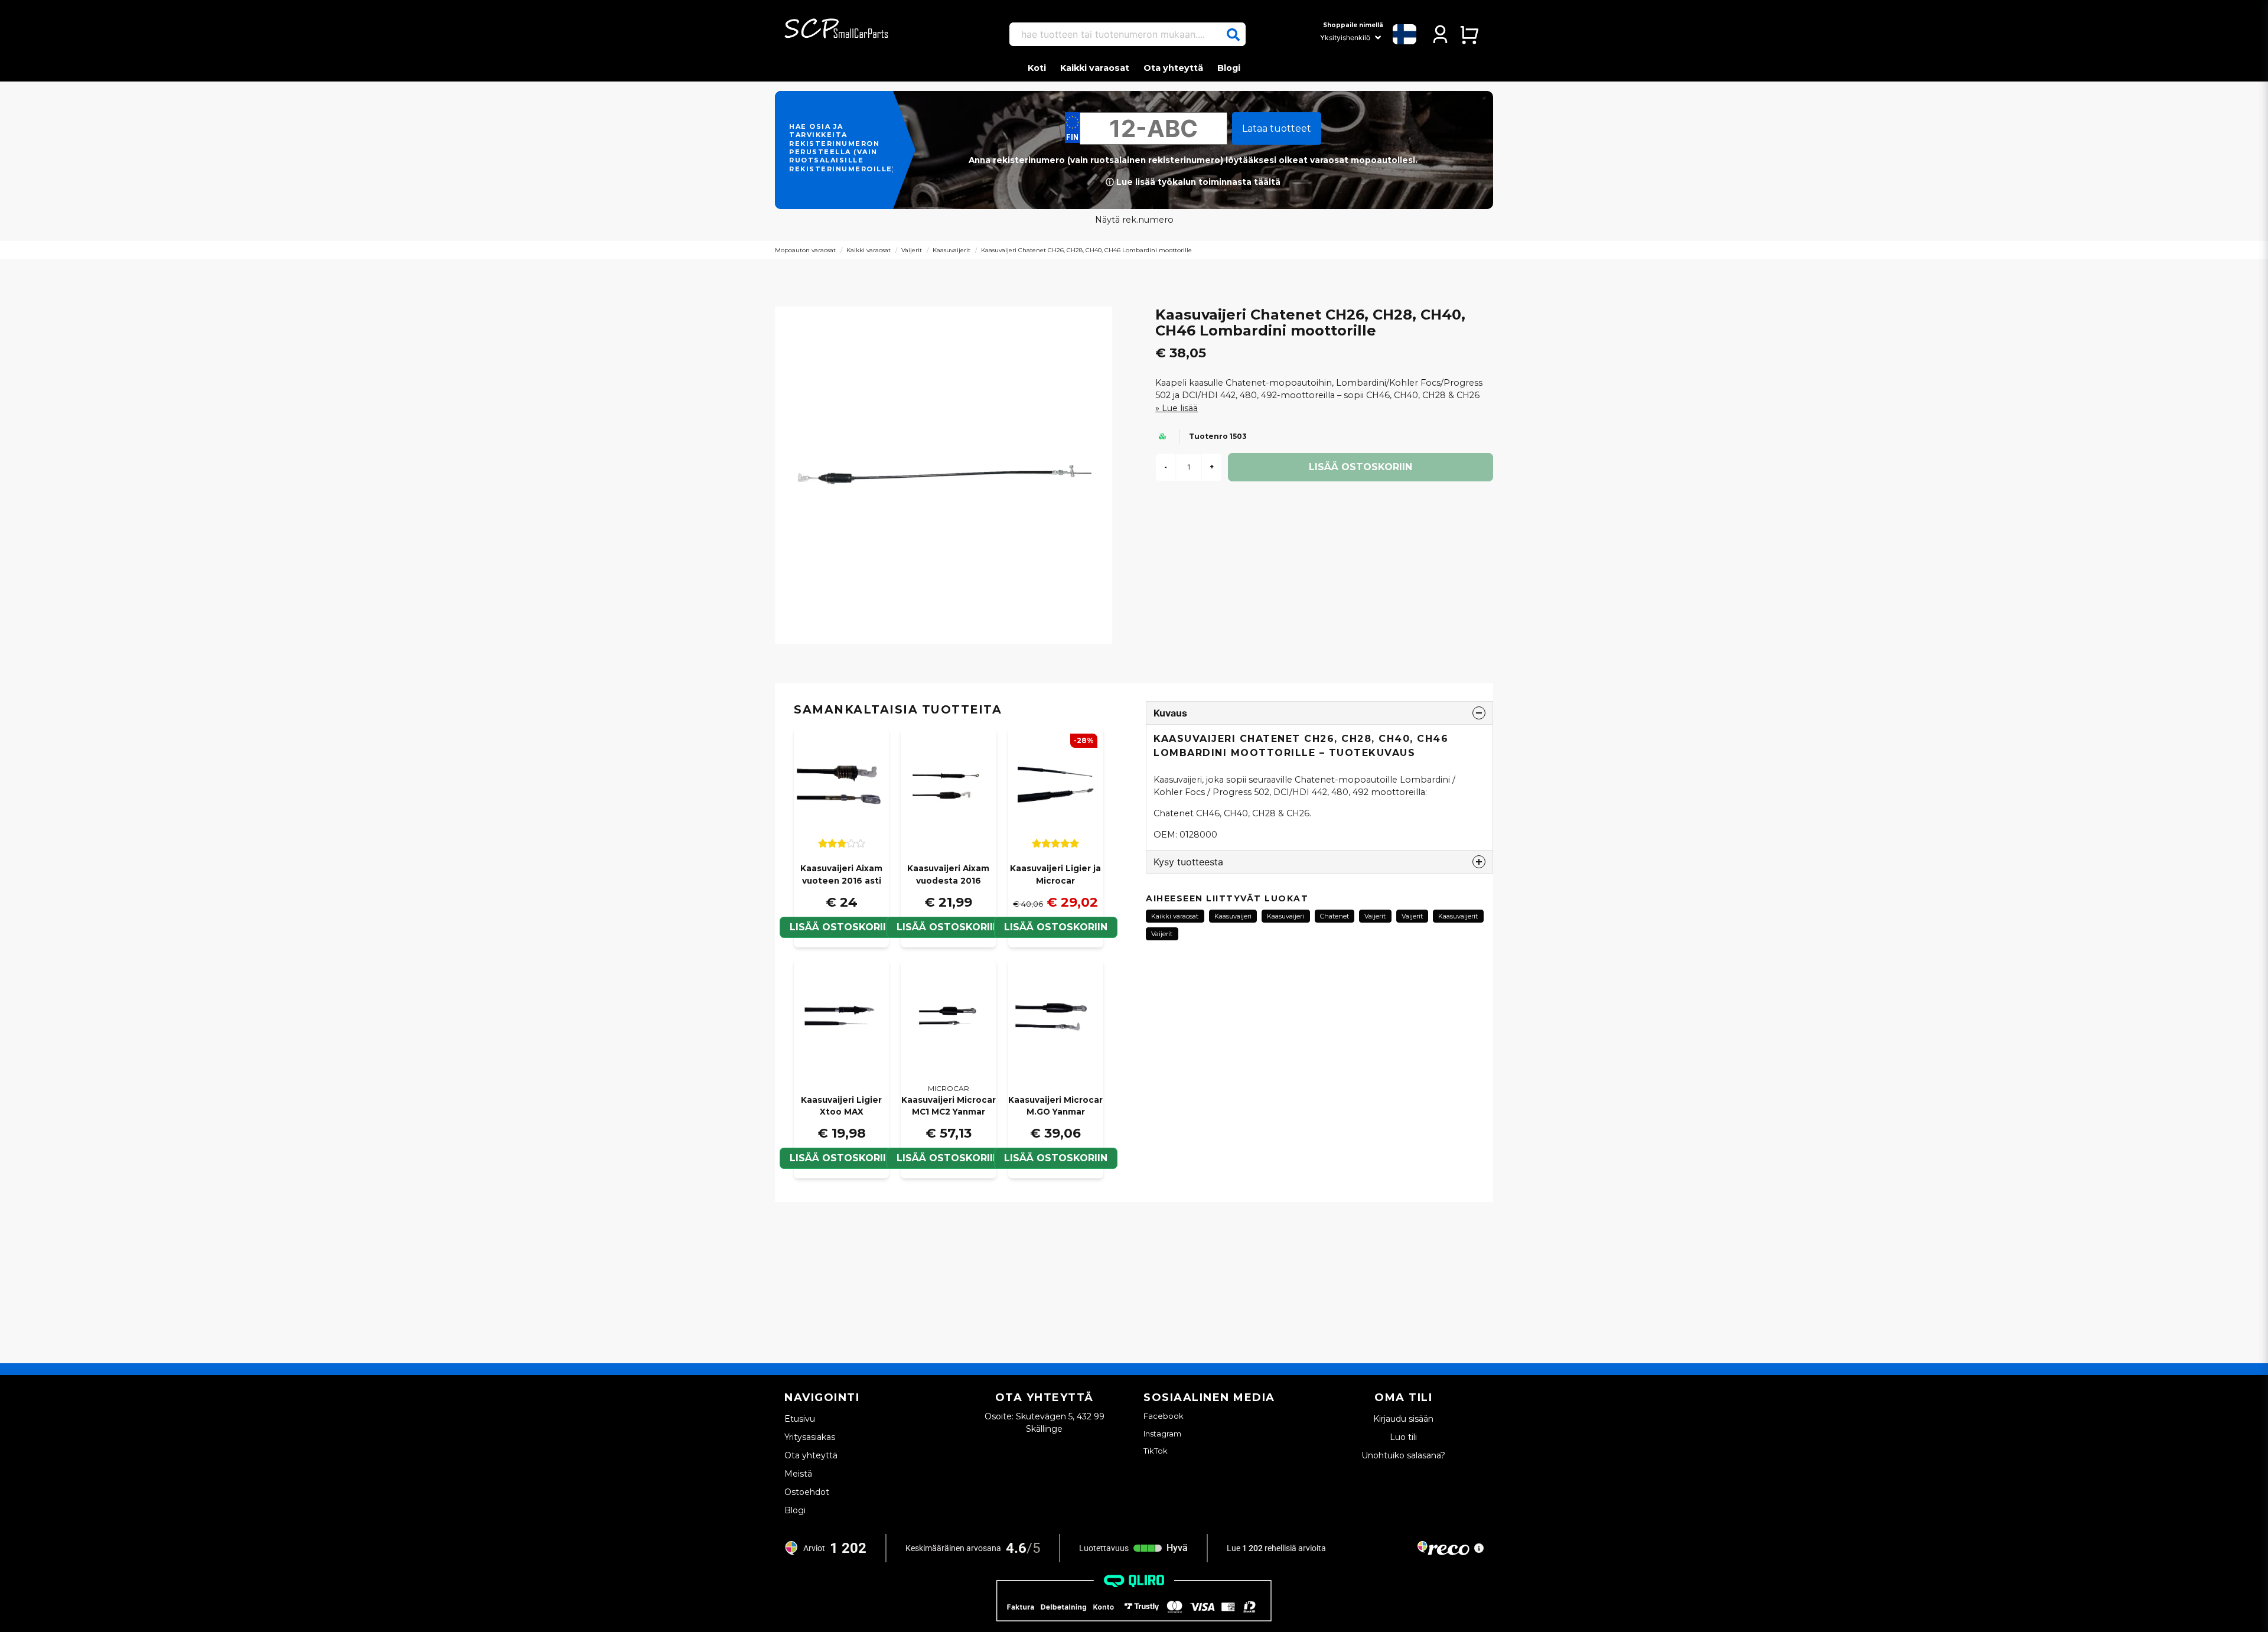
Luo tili (1403, 1437)
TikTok (1156, 1451)
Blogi (1229, 68)
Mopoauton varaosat (805, 250)
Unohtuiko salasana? (1403, 1455)
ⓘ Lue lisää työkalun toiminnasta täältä (1193, 182)
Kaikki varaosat (1095, 68)
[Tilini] (1440, 34)
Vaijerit (912, 250)
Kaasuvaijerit (951, 250)
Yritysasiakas (810, 1437)
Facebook (1164, 1416)
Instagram (1162, 1434)
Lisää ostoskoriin (841, 927)
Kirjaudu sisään (1403, 1419)
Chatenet (1335, 916)
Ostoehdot (807, 1492)
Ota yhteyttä (1173, 68)
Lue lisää (1180, 408)
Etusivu (800, 1419)
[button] (1233, 35)
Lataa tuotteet (1277, 128)
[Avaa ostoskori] (1469, 34)
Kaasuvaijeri (1233, 916)
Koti (1037, 68)
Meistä (798, 1474)
